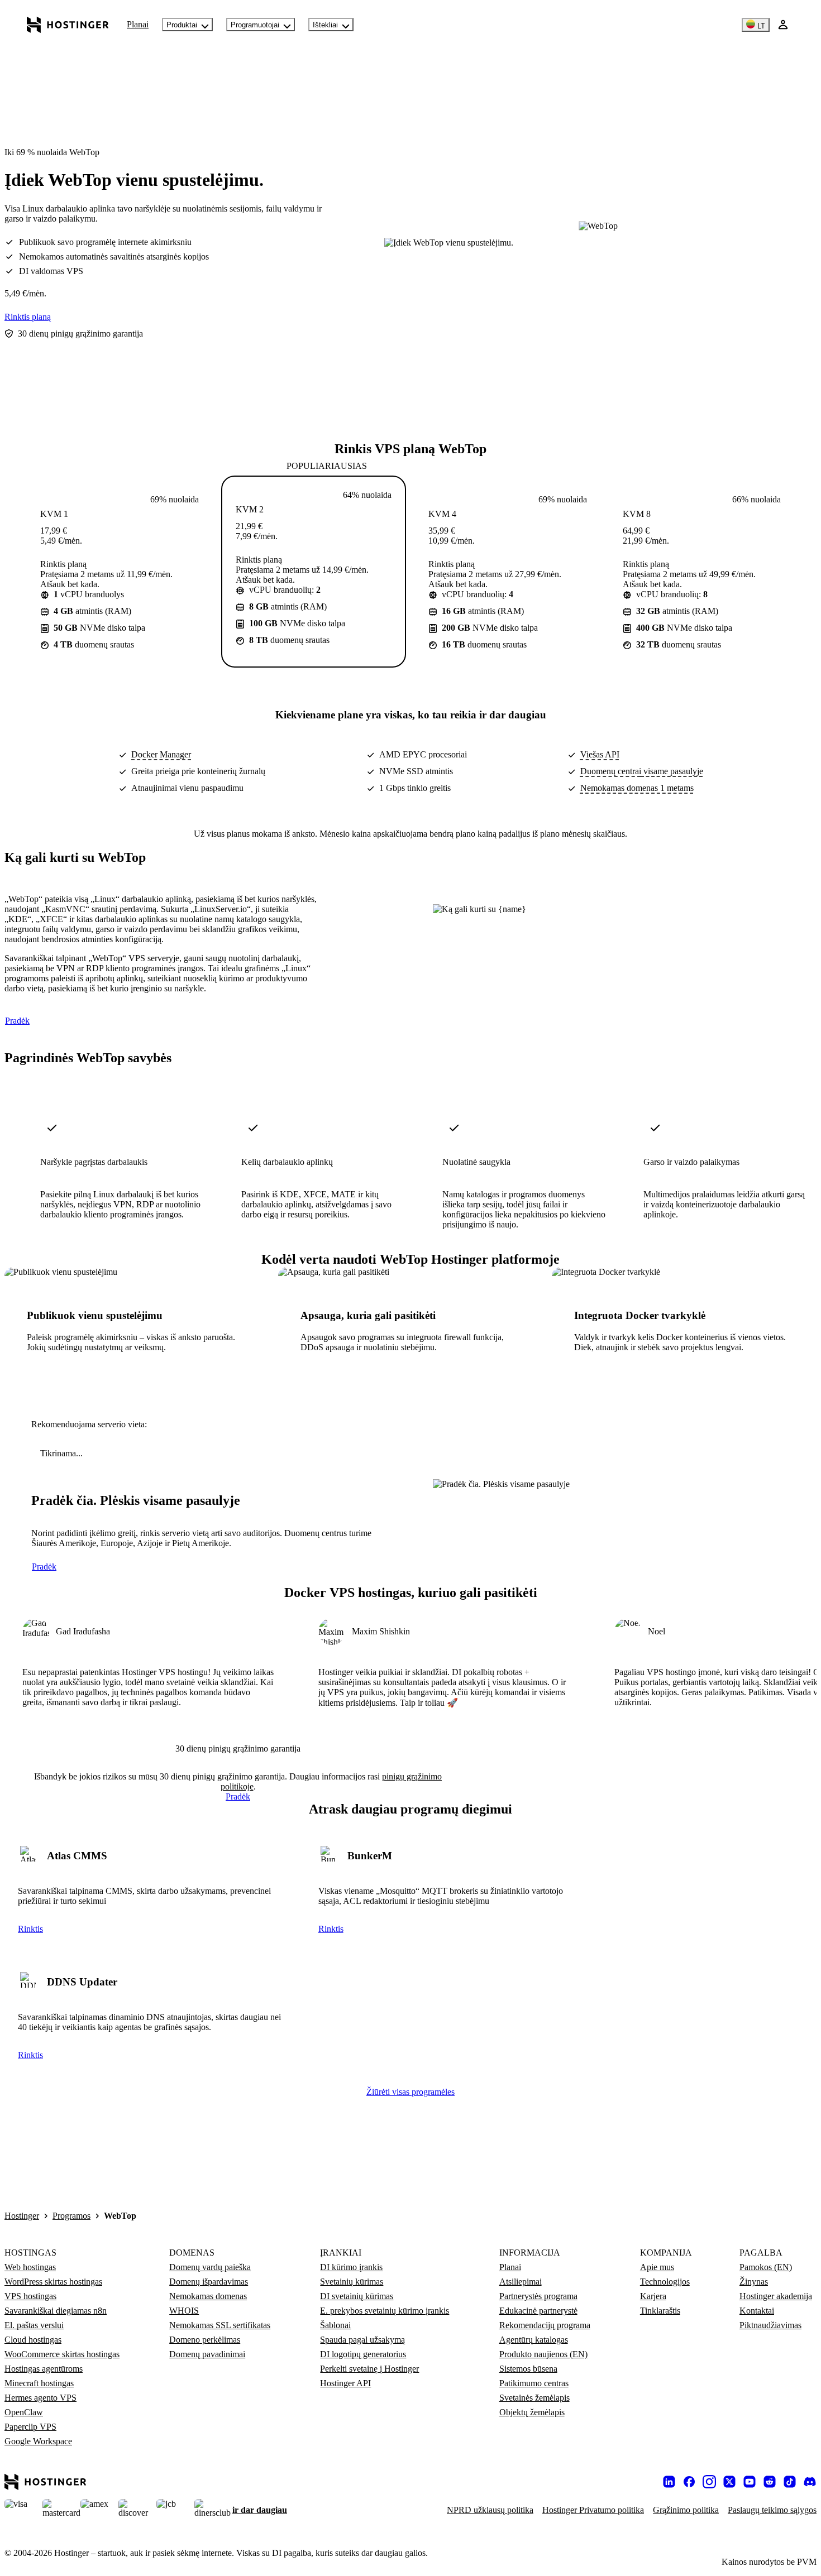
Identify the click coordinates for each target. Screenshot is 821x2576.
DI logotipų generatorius (363, 2354)
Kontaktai (757, 2311)
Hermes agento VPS (40, 2398)
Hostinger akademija (776, 2296)
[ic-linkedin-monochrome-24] (669, 2482)
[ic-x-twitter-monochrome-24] (729, 2482)
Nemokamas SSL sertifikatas (220, 2325)
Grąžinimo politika (686, 2510)
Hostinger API (345, 2383)
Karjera (653, 2296)
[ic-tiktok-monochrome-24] (790, 2482)
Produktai (182, 25)
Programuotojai (255, 25)
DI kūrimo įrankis (351, 2267)
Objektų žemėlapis (532, 2412)
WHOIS (184, 2311)
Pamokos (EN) (766, 2267)
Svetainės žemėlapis (534, 2398)
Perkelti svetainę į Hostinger (369, 2369)
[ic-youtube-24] (750, 2482)
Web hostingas (30, 2267)
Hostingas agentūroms (44, 2369)
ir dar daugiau (260, 2510)
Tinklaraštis (660, 2311)
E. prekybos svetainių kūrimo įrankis (385, 2311)
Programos (71, 2216)
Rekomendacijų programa (545, 2325)
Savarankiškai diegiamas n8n (56, 2311)
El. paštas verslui (34, 2325)
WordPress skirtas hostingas (53, 2282)
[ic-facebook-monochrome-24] (689, 2482)
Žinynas (754, 2282)
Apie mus (657, 2267)
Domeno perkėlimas (205, 2340)
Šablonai (335, 2325)
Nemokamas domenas (208, 2296)
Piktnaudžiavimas (770, 2325)
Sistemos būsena (528, 2369)
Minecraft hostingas (39, 2383)
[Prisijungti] (783, 25)
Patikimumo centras (534, 2383)
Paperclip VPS (30, 2427)
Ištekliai (325, 25)
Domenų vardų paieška (210, 2267)
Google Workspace (38, 2441)
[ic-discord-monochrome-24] (810, 2482)
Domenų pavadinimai (207, 2354)
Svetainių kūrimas (352, 2282)
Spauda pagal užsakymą (362, 2340)
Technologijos (665, 2282)
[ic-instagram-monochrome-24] (709, 2482)
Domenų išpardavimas (209, 2282)
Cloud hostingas (33, 2340)
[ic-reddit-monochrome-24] (770, 2482)
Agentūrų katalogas (534, 2340)
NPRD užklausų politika (490, 2510)
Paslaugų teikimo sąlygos (772, 2510)
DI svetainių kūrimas (357, 2296)
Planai (138, 24)
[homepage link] (68, 25)
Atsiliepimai (521, 2282)
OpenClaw (24, 2412)
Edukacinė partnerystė (538, 2311)
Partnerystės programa (538, 2296)
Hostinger (22, 2216)
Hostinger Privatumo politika (593, 2510)
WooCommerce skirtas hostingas (62, 2354)
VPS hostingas (30, 2296)
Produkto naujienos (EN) (543, 2354)
